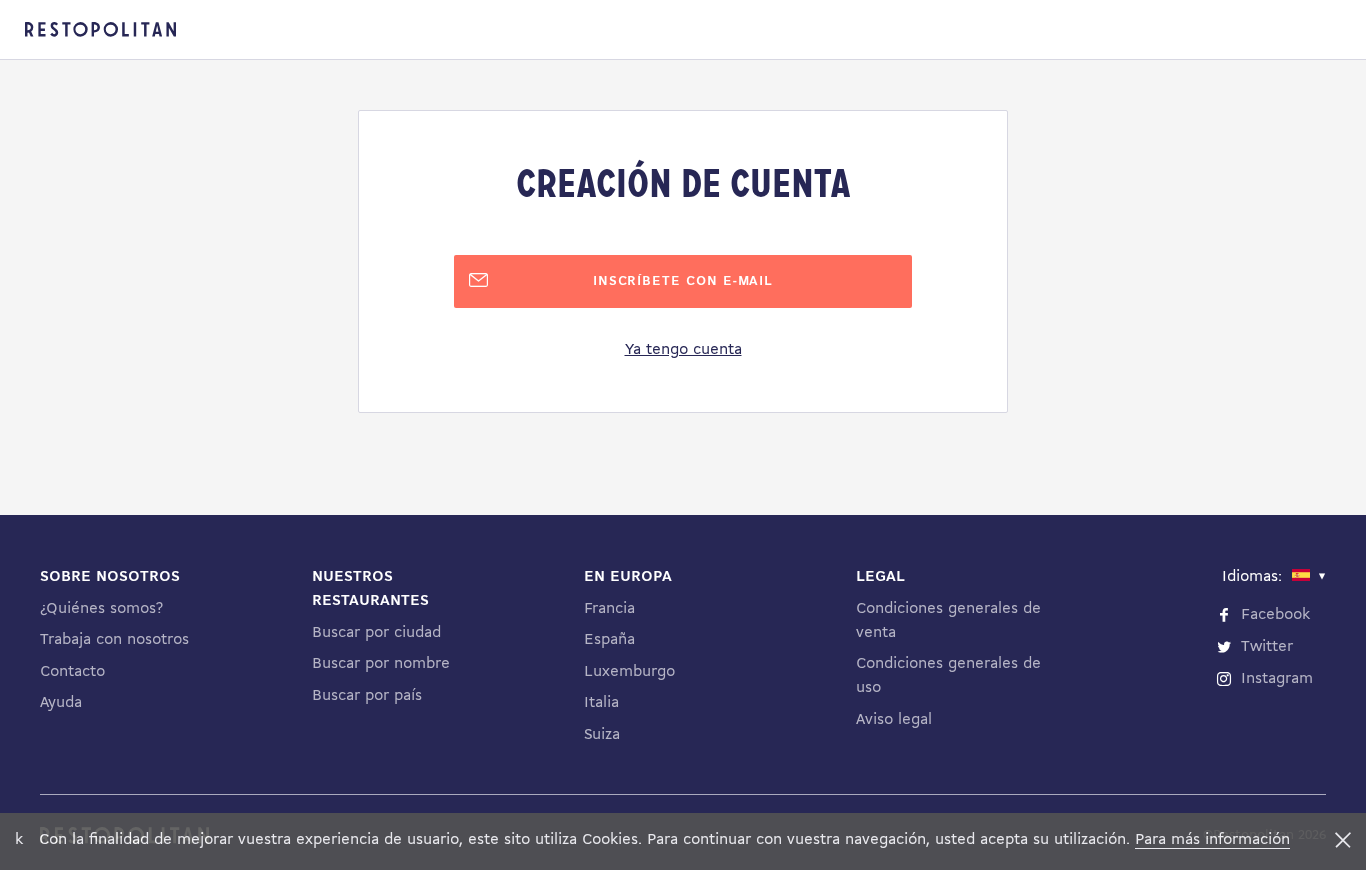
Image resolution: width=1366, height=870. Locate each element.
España (609, 640)
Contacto (72, 672)
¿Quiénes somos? (101, 609)
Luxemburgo (629, 672)
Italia (601, 703)
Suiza (602, 735)
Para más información (1212, 840)
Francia (609, 609)
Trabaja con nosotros (114, 640)
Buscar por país (367, 696)
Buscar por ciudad (376, 633)
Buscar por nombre (381, 664)
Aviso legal (894, 720)
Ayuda (61, 703)
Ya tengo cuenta (683, 350)
